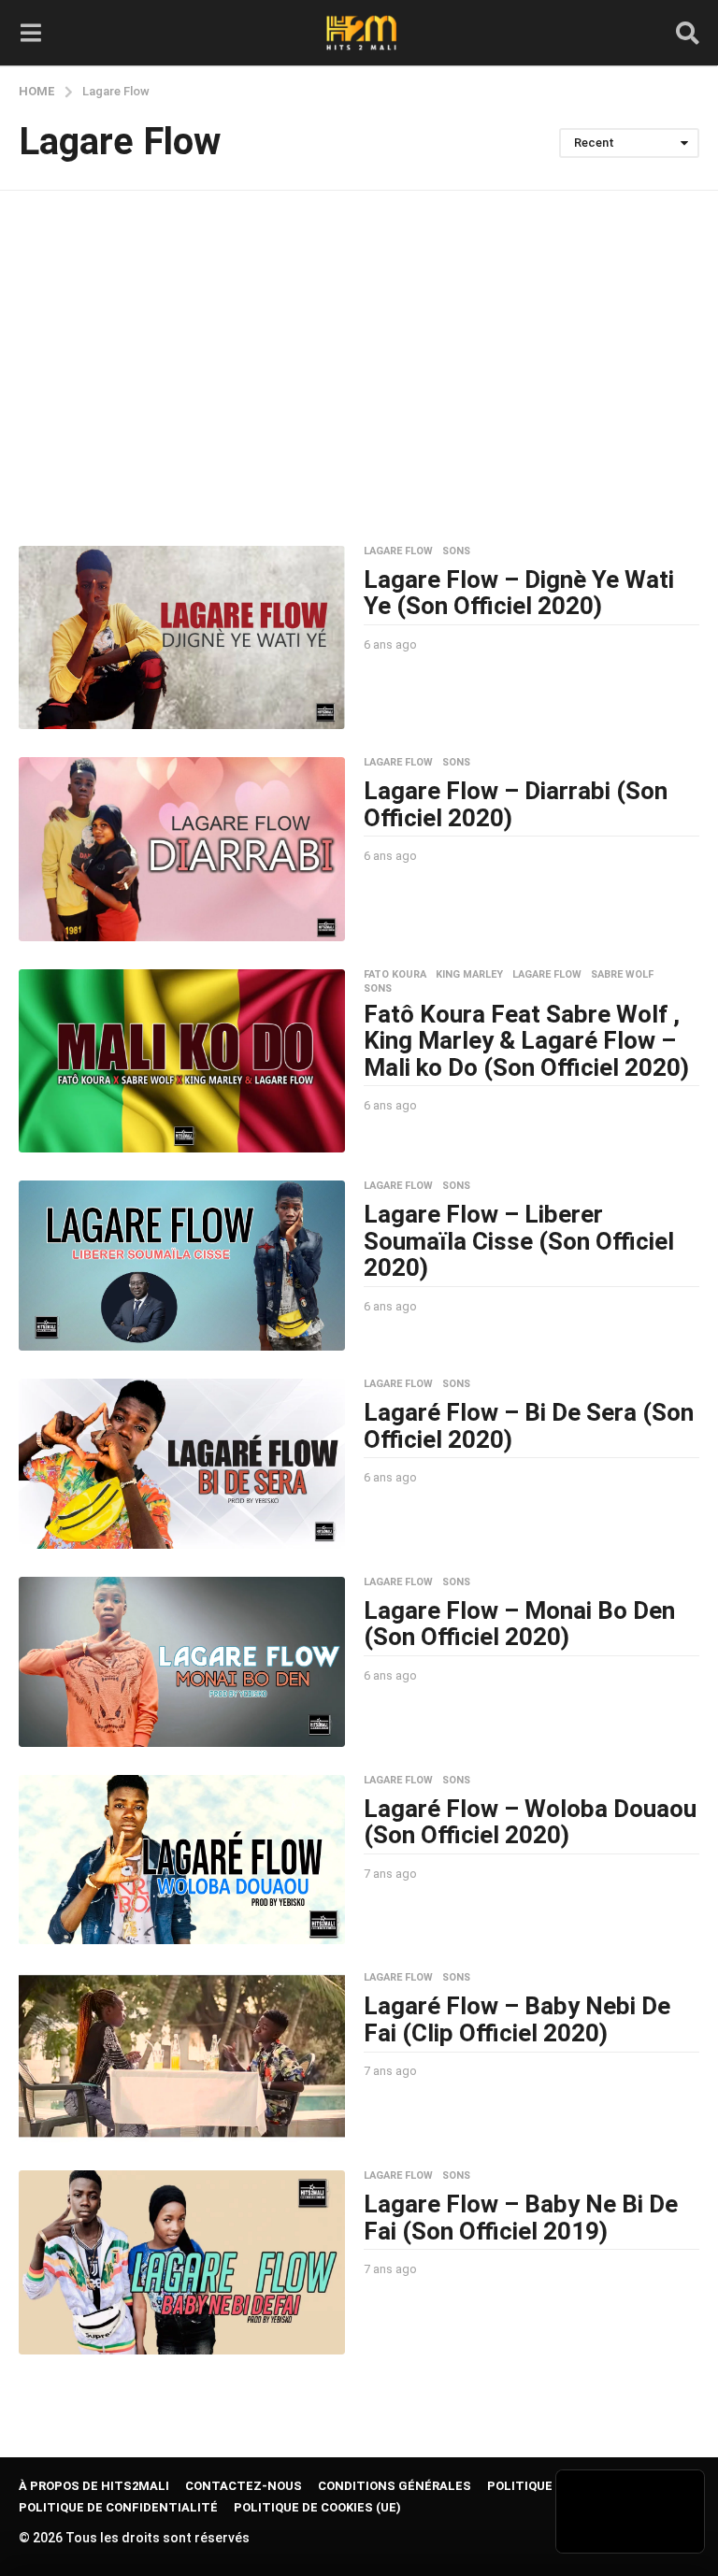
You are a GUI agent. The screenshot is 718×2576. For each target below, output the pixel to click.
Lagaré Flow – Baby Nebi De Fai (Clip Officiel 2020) (517, 2019)
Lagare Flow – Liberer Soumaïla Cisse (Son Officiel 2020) (519, 1241)
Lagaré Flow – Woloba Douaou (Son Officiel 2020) (530, 1822)
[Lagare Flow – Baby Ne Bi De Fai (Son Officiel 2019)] (182, 2262)
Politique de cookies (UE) (317, 2507)
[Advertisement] (359, 368)
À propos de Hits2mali (94, 2486)
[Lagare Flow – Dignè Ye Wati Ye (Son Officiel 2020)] (182, 638)
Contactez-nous (244, 2486)
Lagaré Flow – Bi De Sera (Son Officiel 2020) (529, 1426)
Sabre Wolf (622, 975)
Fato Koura (395, 975)
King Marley (469, 975)
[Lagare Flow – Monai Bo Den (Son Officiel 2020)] (182, 1662)
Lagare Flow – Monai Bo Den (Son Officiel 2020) (519, 1624)
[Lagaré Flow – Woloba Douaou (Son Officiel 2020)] (182, 1860)
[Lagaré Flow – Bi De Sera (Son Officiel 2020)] (182, 1464)
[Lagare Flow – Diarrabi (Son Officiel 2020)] (182, 849)
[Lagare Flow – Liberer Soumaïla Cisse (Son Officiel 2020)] (182, 1266)
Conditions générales (395, 2486)
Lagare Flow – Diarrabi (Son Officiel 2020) (516, 804)
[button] (30, 33)
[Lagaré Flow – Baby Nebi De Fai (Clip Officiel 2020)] (182, 2057)
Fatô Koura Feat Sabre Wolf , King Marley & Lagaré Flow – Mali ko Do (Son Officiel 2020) (526, 1041)
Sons (456, 551)
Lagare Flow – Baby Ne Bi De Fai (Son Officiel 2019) (521, 2218)
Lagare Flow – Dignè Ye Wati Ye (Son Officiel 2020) (519, 593)
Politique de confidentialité (118, 2507)
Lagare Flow (398, 551)
